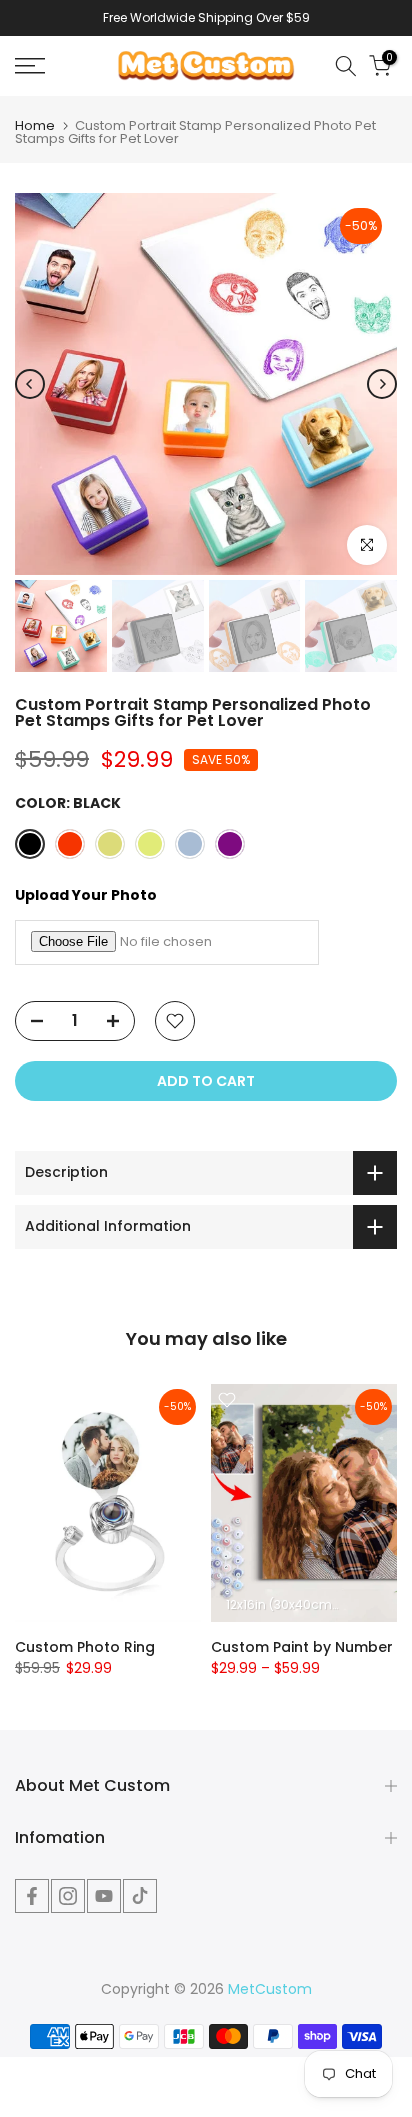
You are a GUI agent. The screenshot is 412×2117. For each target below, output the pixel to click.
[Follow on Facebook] (32, 1896)
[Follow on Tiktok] (140, 1896)
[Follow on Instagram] (68, 1896)
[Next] (382, 384)
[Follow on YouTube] (104, 1896)
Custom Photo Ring (85, 1646)
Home (35, 125)
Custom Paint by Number (302, 1646)
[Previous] (30, 384)
